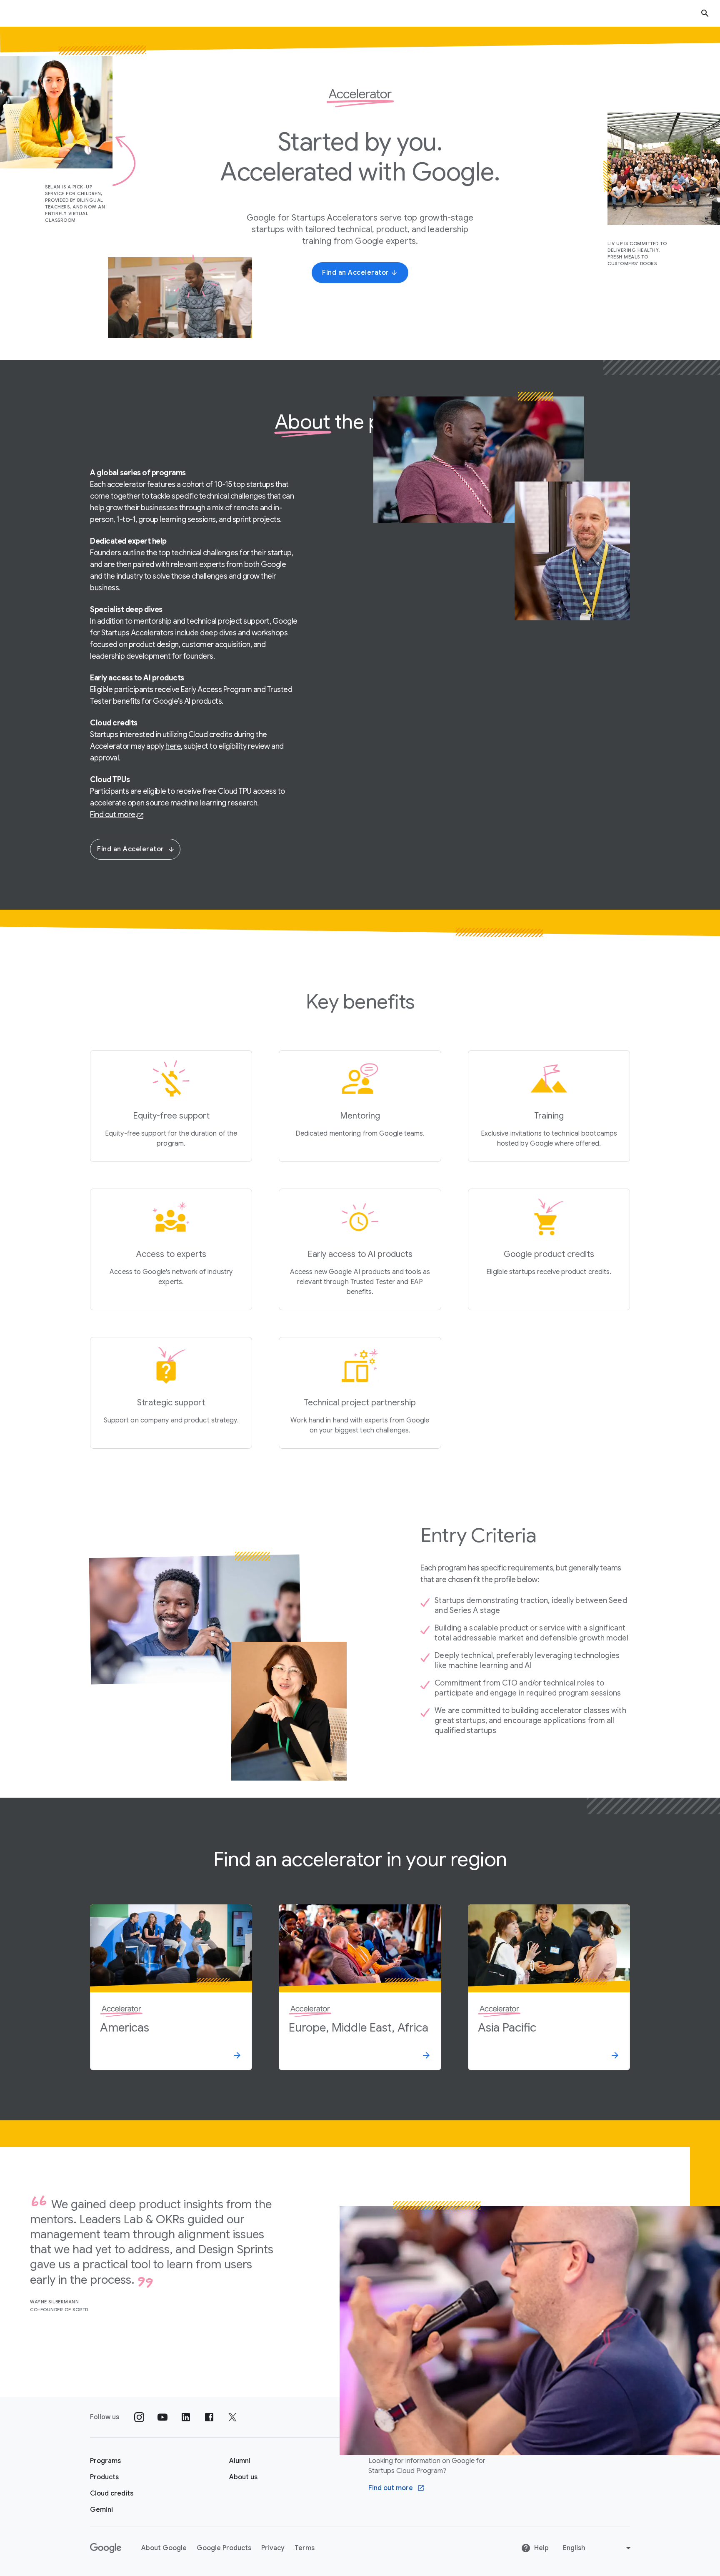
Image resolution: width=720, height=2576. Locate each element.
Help (541, 2548)
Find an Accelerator (131, 849)
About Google (164, 2548)
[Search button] (705, 13)
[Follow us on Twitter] (232, 2417)
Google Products (224, 2548)
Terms (305, 2548)
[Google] (106, 2548)
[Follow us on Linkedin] (186, 2417)
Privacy (273, 2548)
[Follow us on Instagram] (139, 2417)
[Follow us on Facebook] (209, 2417)
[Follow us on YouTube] (162, 2417)
